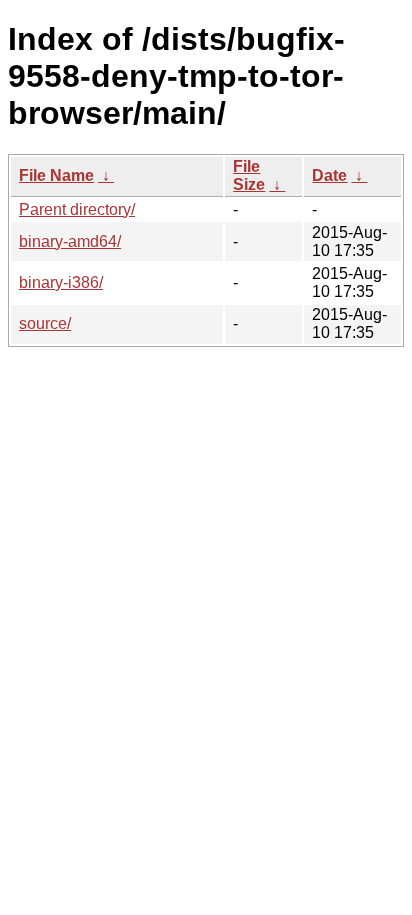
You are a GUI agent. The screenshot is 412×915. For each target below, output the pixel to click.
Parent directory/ (77, 209)
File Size (249, 175)
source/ (45, 323)
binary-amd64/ (70, 241)
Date (329, 175)
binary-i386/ (61, 282)
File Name (56, 175)
